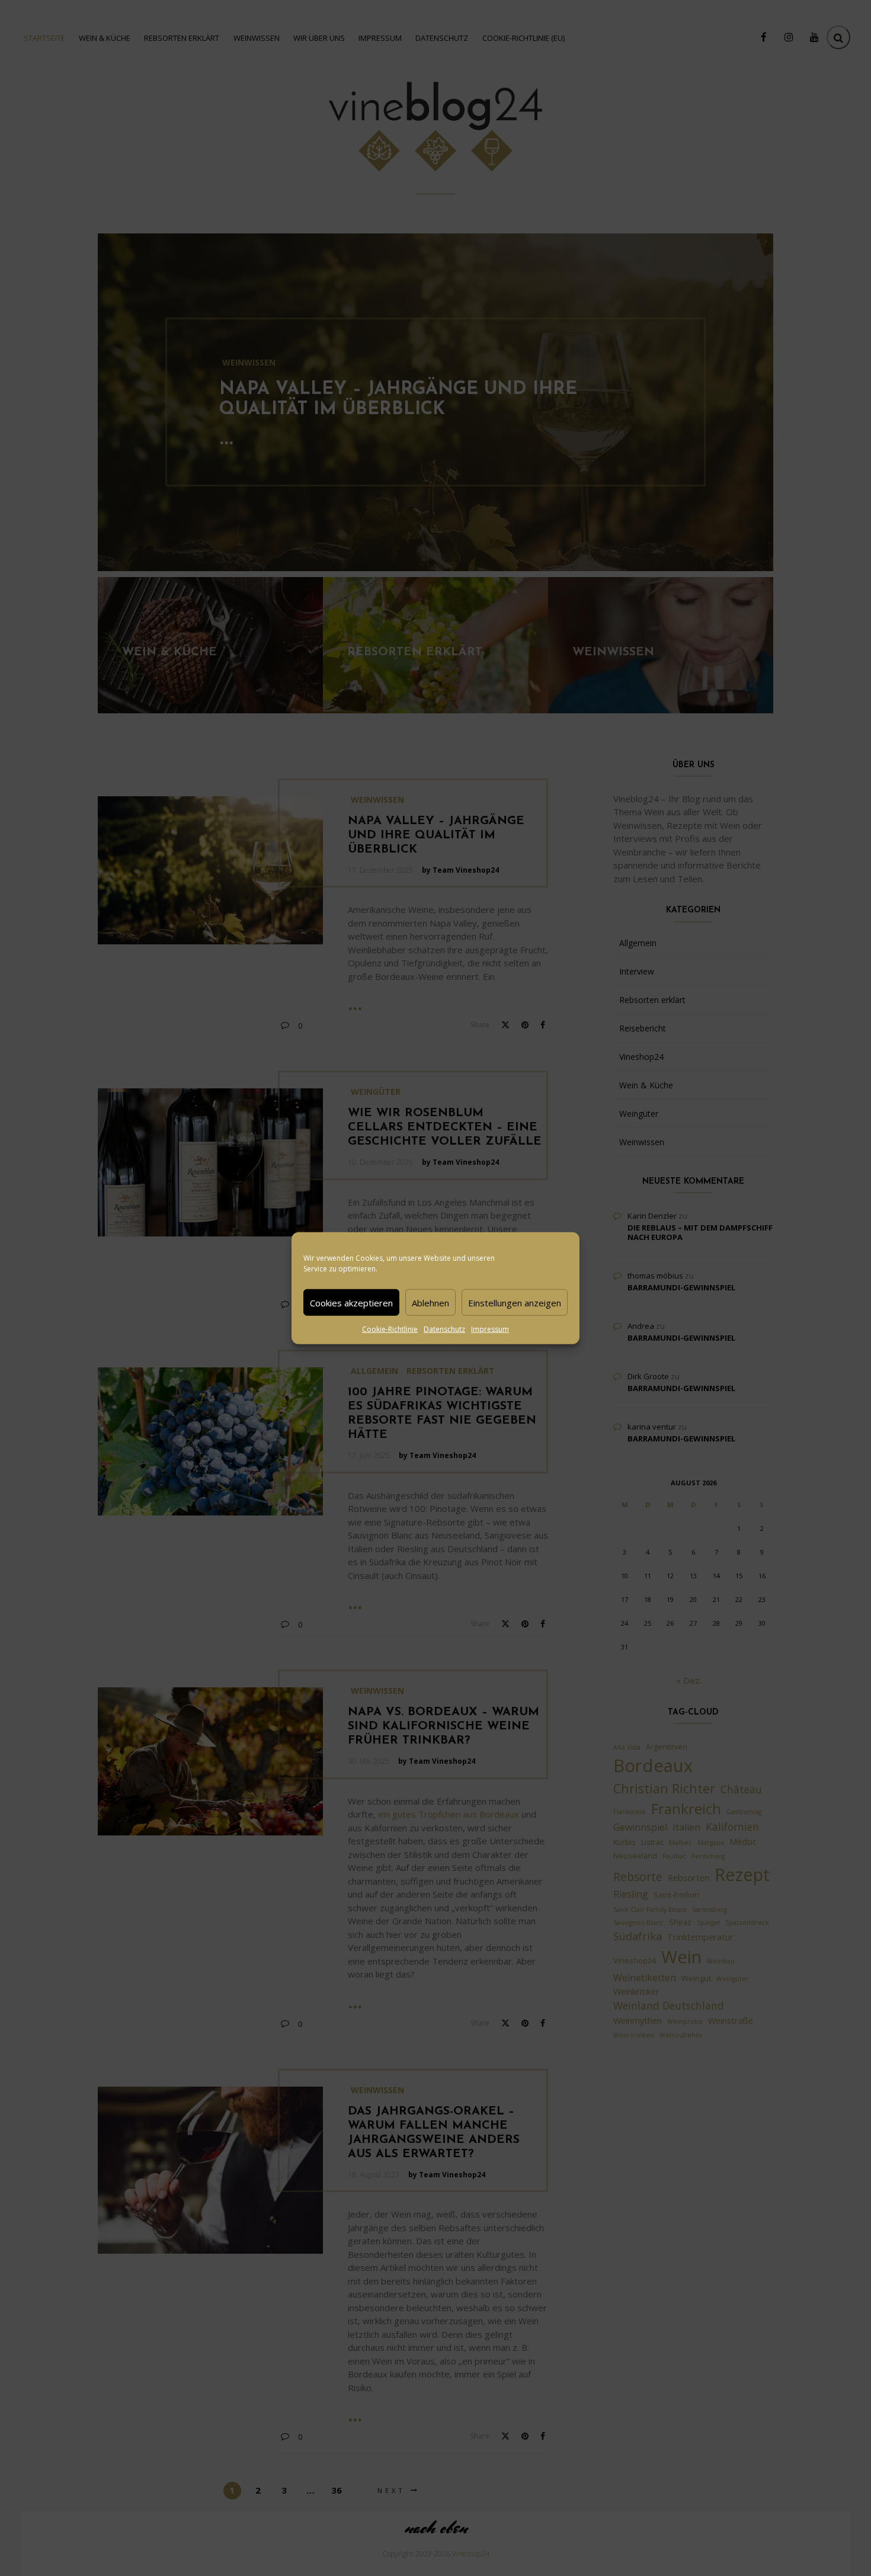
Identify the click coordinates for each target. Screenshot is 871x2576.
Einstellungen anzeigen (515, 1302)
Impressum (490, 1329)
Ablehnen (430, 1302)
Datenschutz (444, 1329)
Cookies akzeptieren (351, 1302)
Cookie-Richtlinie (390, 1329)
